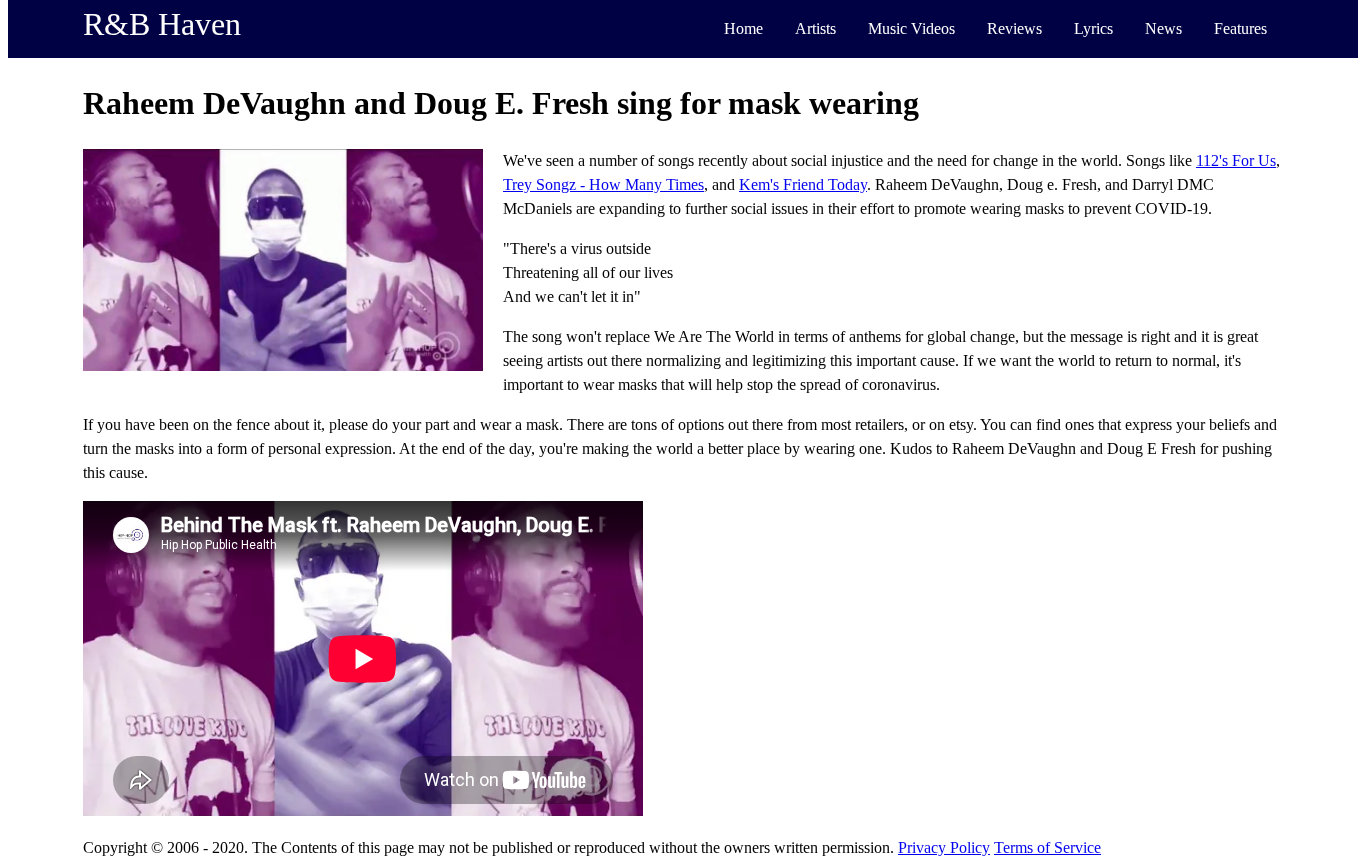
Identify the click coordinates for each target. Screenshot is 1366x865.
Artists (815, 28)
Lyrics (1093, 28)
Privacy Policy (944, 847)
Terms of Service (1047, 847)
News (1163, 28)
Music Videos (911, 28)
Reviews (1014, 28)
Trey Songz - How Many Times (603, 184)
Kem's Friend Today (803, 184)
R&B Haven (162, 24)
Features (1240, 28)
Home (743, 28)
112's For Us (1236, 160)
